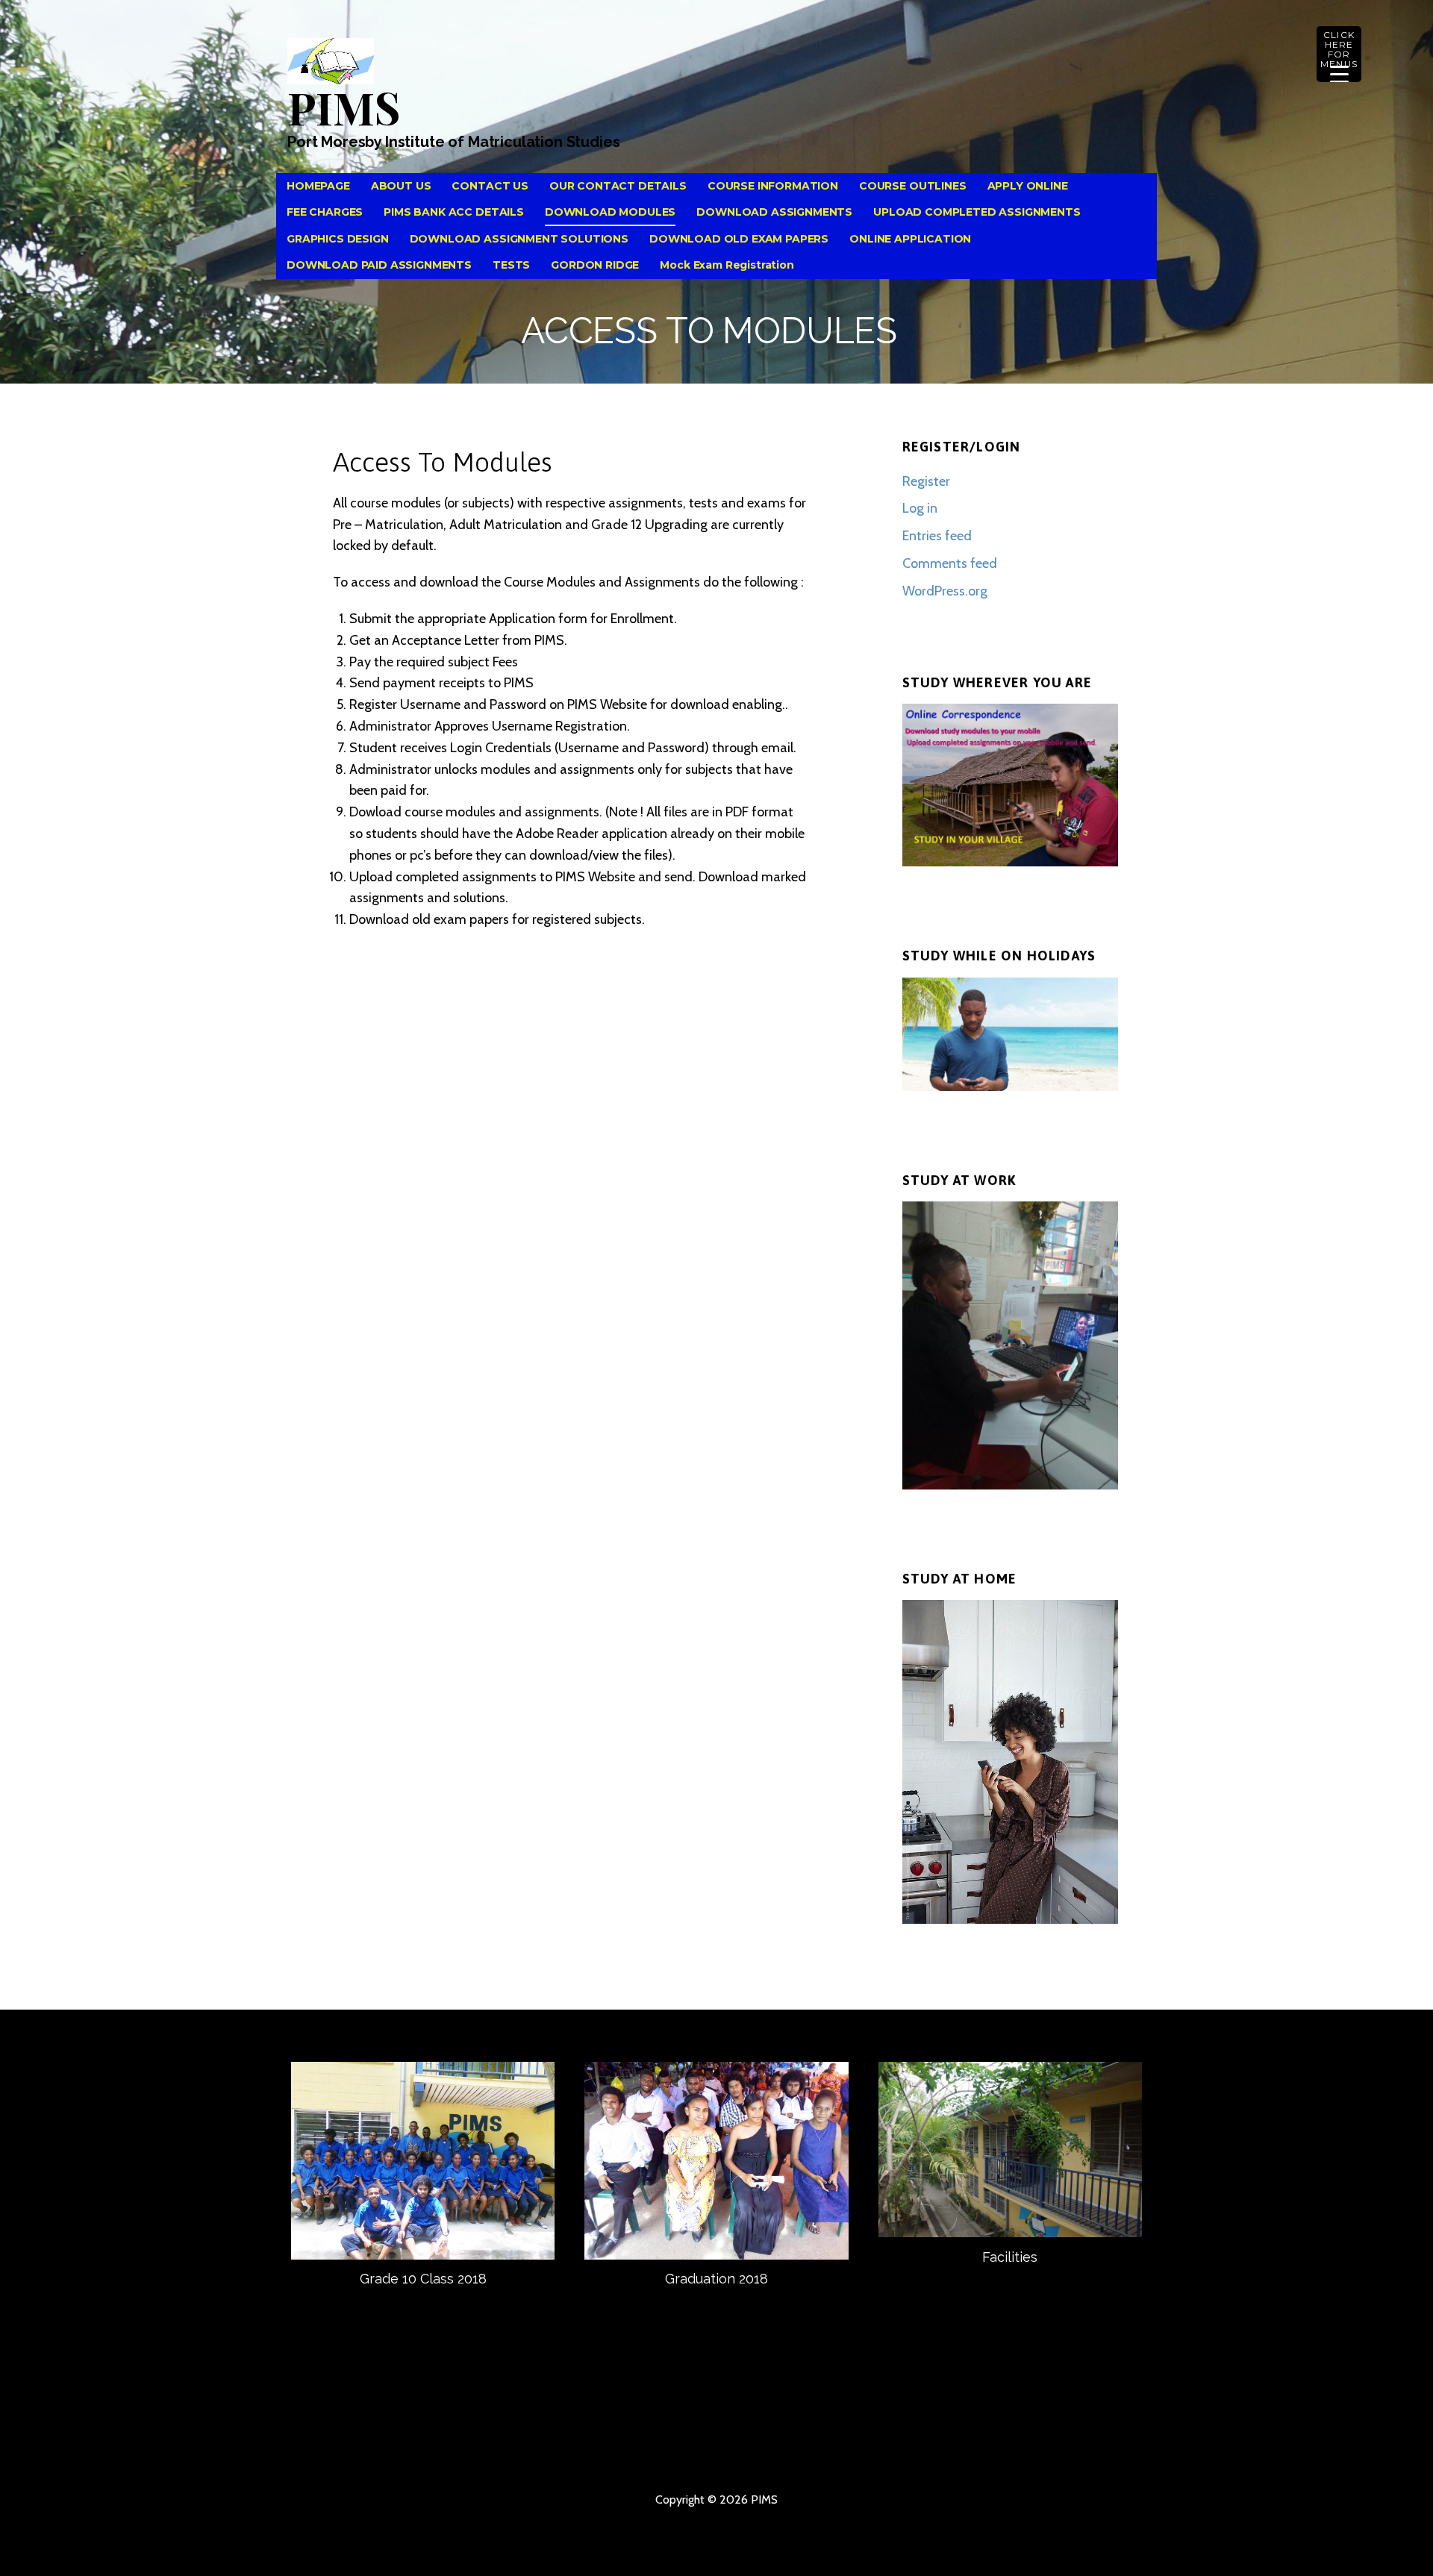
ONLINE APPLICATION (910, 239)
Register (926, 481)
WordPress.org (945, 591)
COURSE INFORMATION (773, 186)
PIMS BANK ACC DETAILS (454, 212)
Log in (920, 508)
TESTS (511, 265)
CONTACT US (490, 186)
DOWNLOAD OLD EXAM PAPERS (739, 239)
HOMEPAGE (318, 186)
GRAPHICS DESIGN (338, 239)
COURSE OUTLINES (913, 186)
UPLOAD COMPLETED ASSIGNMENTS (977, 212)
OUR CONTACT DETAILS (618, 186)
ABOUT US (401, 186)
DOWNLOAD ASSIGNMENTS (774, 212)
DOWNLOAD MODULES (610, 212)
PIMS (343, 107)
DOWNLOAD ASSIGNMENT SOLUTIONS (519, 239)
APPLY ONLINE (1028, 186)
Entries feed (937, 536)
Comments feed (950, 563)
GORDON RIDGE (595, 265)
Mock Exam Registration (727, 265)
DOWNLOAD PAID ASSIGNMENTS (379, 265)
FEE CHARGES (325, 212)
